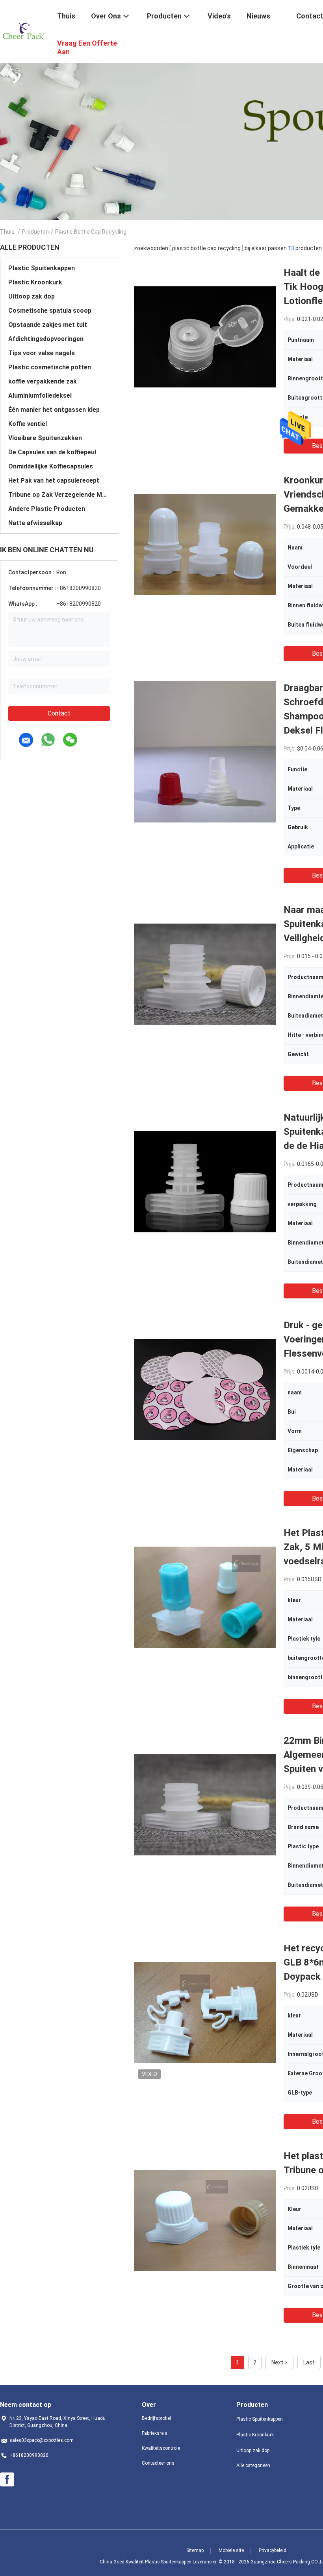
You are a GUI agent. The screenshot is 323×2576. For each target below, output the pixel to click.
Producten (35, 232)
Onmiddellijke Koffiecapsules (51, 466)
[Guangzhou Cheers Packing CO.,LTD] (24, 31)
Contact (59, 713)
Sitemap (195, 2550)
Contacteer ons (158, 2463)
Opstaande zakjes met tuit (48, 325)
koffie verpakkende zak (43, 381)
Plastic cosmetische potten (50, 367)
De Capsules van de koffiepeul (52, 452)
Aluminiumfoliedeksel (40, 396)
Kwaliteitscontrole (161, 2448)
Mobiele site (231, 2550)
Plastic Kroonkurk (35, 282)
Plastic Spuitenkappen (42, 268)
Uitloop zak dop (32, 296)
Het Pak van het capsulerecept (54, 480)
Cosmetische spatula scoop (50, 311)
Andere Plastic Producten (47, 509)
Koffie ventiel (28, 424)
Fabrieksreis (155, 2433)
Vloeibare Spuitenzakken (45, 438)
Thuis (7, 232)
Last (309, 2362)
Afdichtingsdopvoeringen (46, 339)
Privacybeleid (273, 2550)
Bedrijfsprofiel (156, 2418)
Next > (279, 2362)
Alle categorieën (253, 2465)
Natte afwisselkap (35, 523)
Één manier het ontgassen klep (54, 410)
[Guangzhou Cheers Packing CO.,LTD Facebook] (7, 2480)
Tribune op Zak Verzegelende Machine (59, 495)
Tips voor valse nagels (42, 353)
